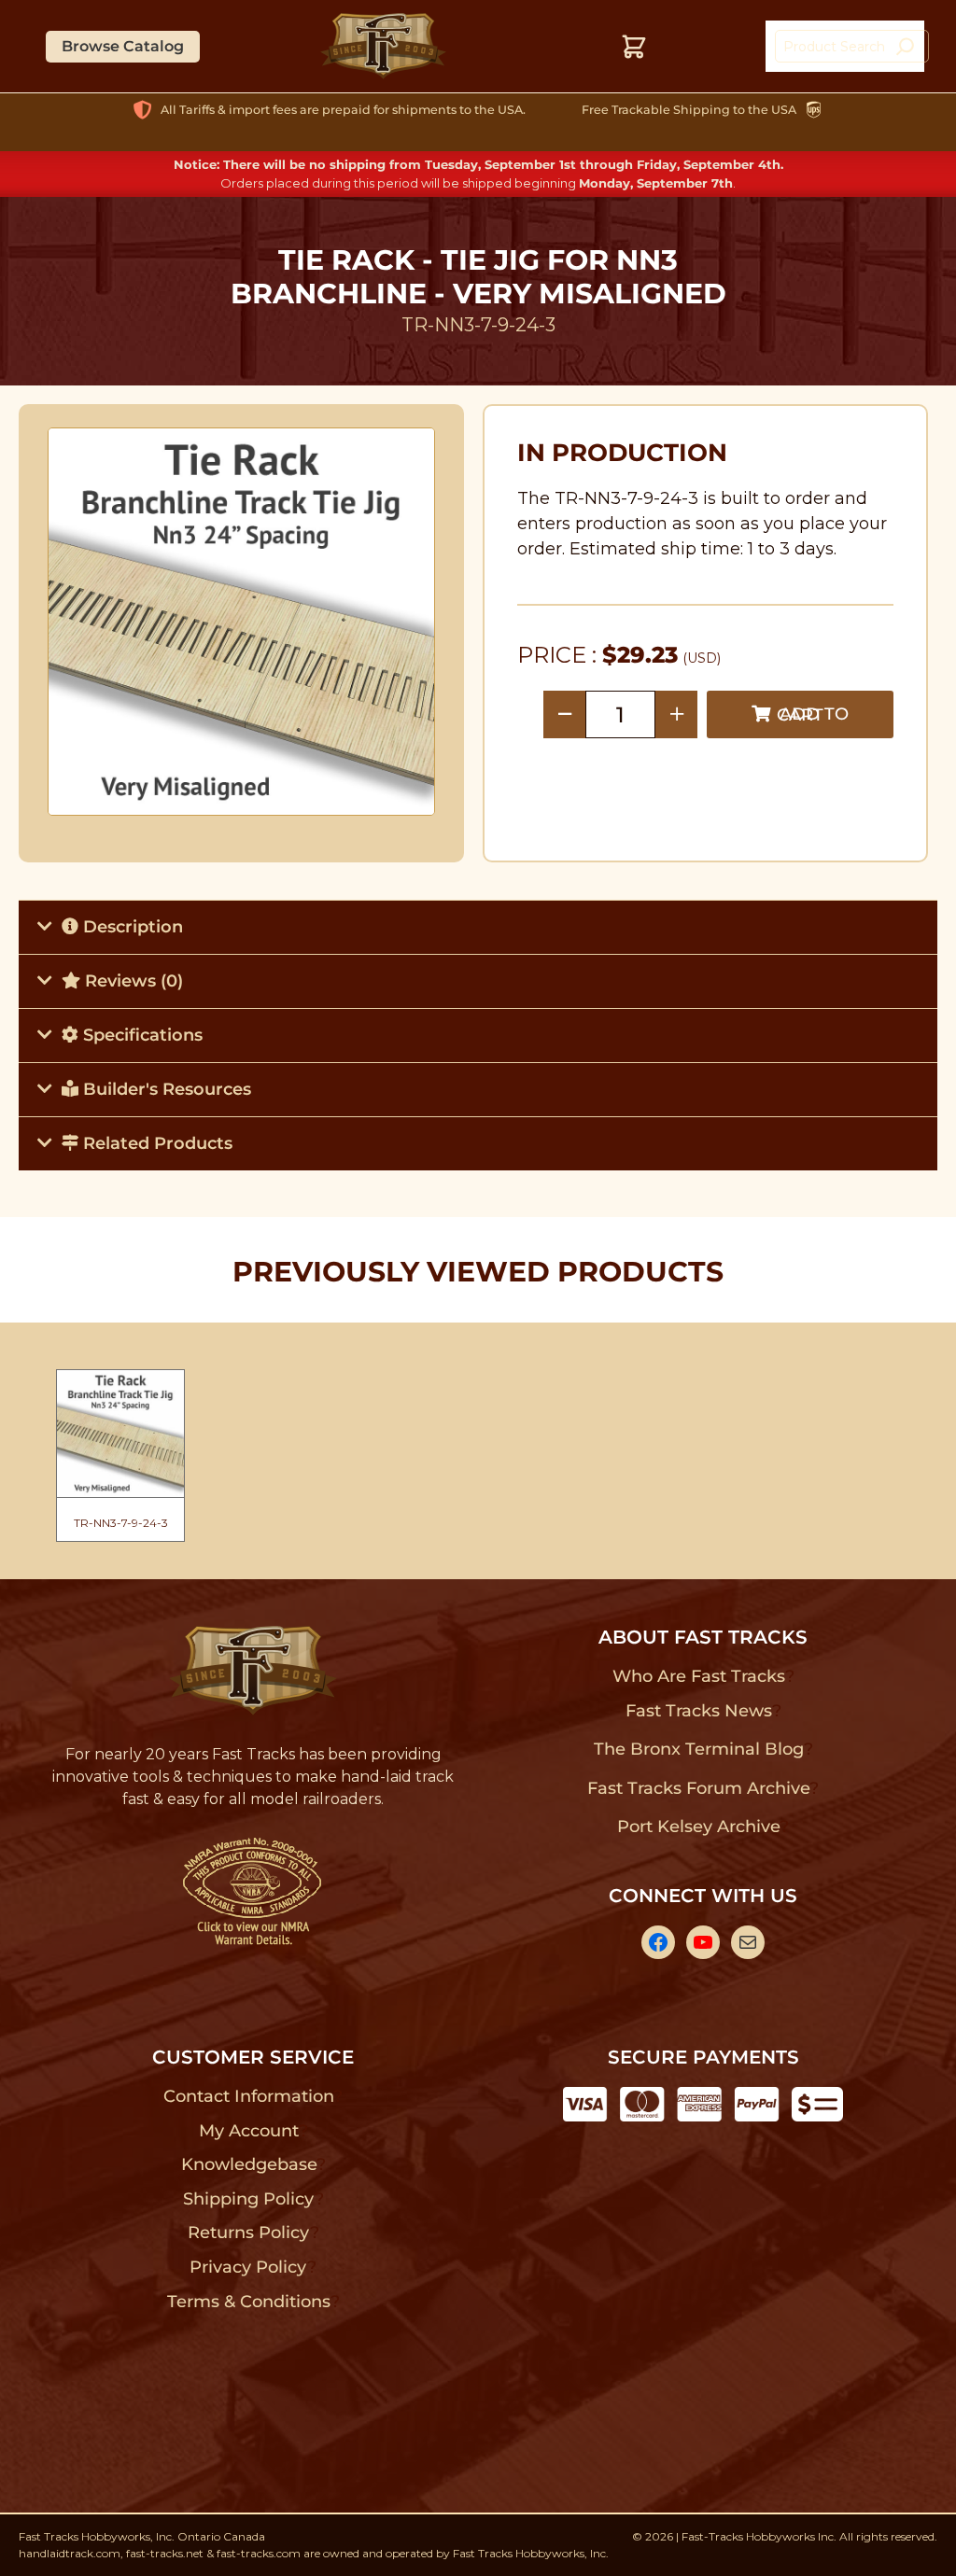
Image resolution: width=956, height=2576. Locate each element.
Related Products (155, 1143)
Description (131, 927)
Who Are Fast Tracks (699, 1676)
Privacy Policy (248, 2267)
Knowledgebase (249, 2164)
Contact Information (248, 2096)
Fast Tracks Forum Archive (698, 1788)
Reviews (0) (132, 981)
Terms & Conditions (249, 2302)
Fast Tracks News (699, 1711)
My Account (249, 2131)
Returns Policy (249, 2233)
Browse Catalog (123, 46)
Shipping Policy (249, 2199)
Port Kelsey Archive (698, 1827)
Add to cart (813, 714)
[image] (242, 622)
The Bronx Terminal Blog (699, 1749)
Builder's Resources (165, 1089)
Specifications (141, 1035)
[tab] (478, 927)
